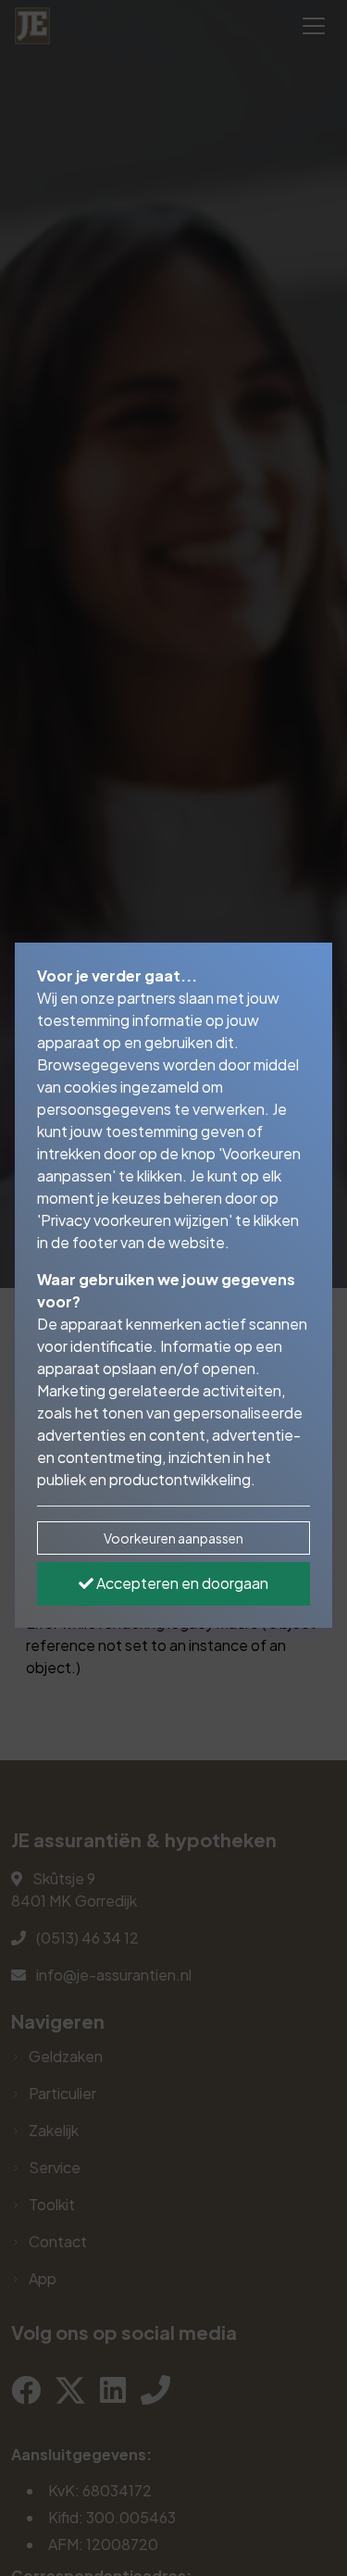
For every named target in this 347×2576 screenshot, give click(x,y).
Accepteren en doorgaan (181, 1583)
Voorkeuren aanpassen (173, 1538)
